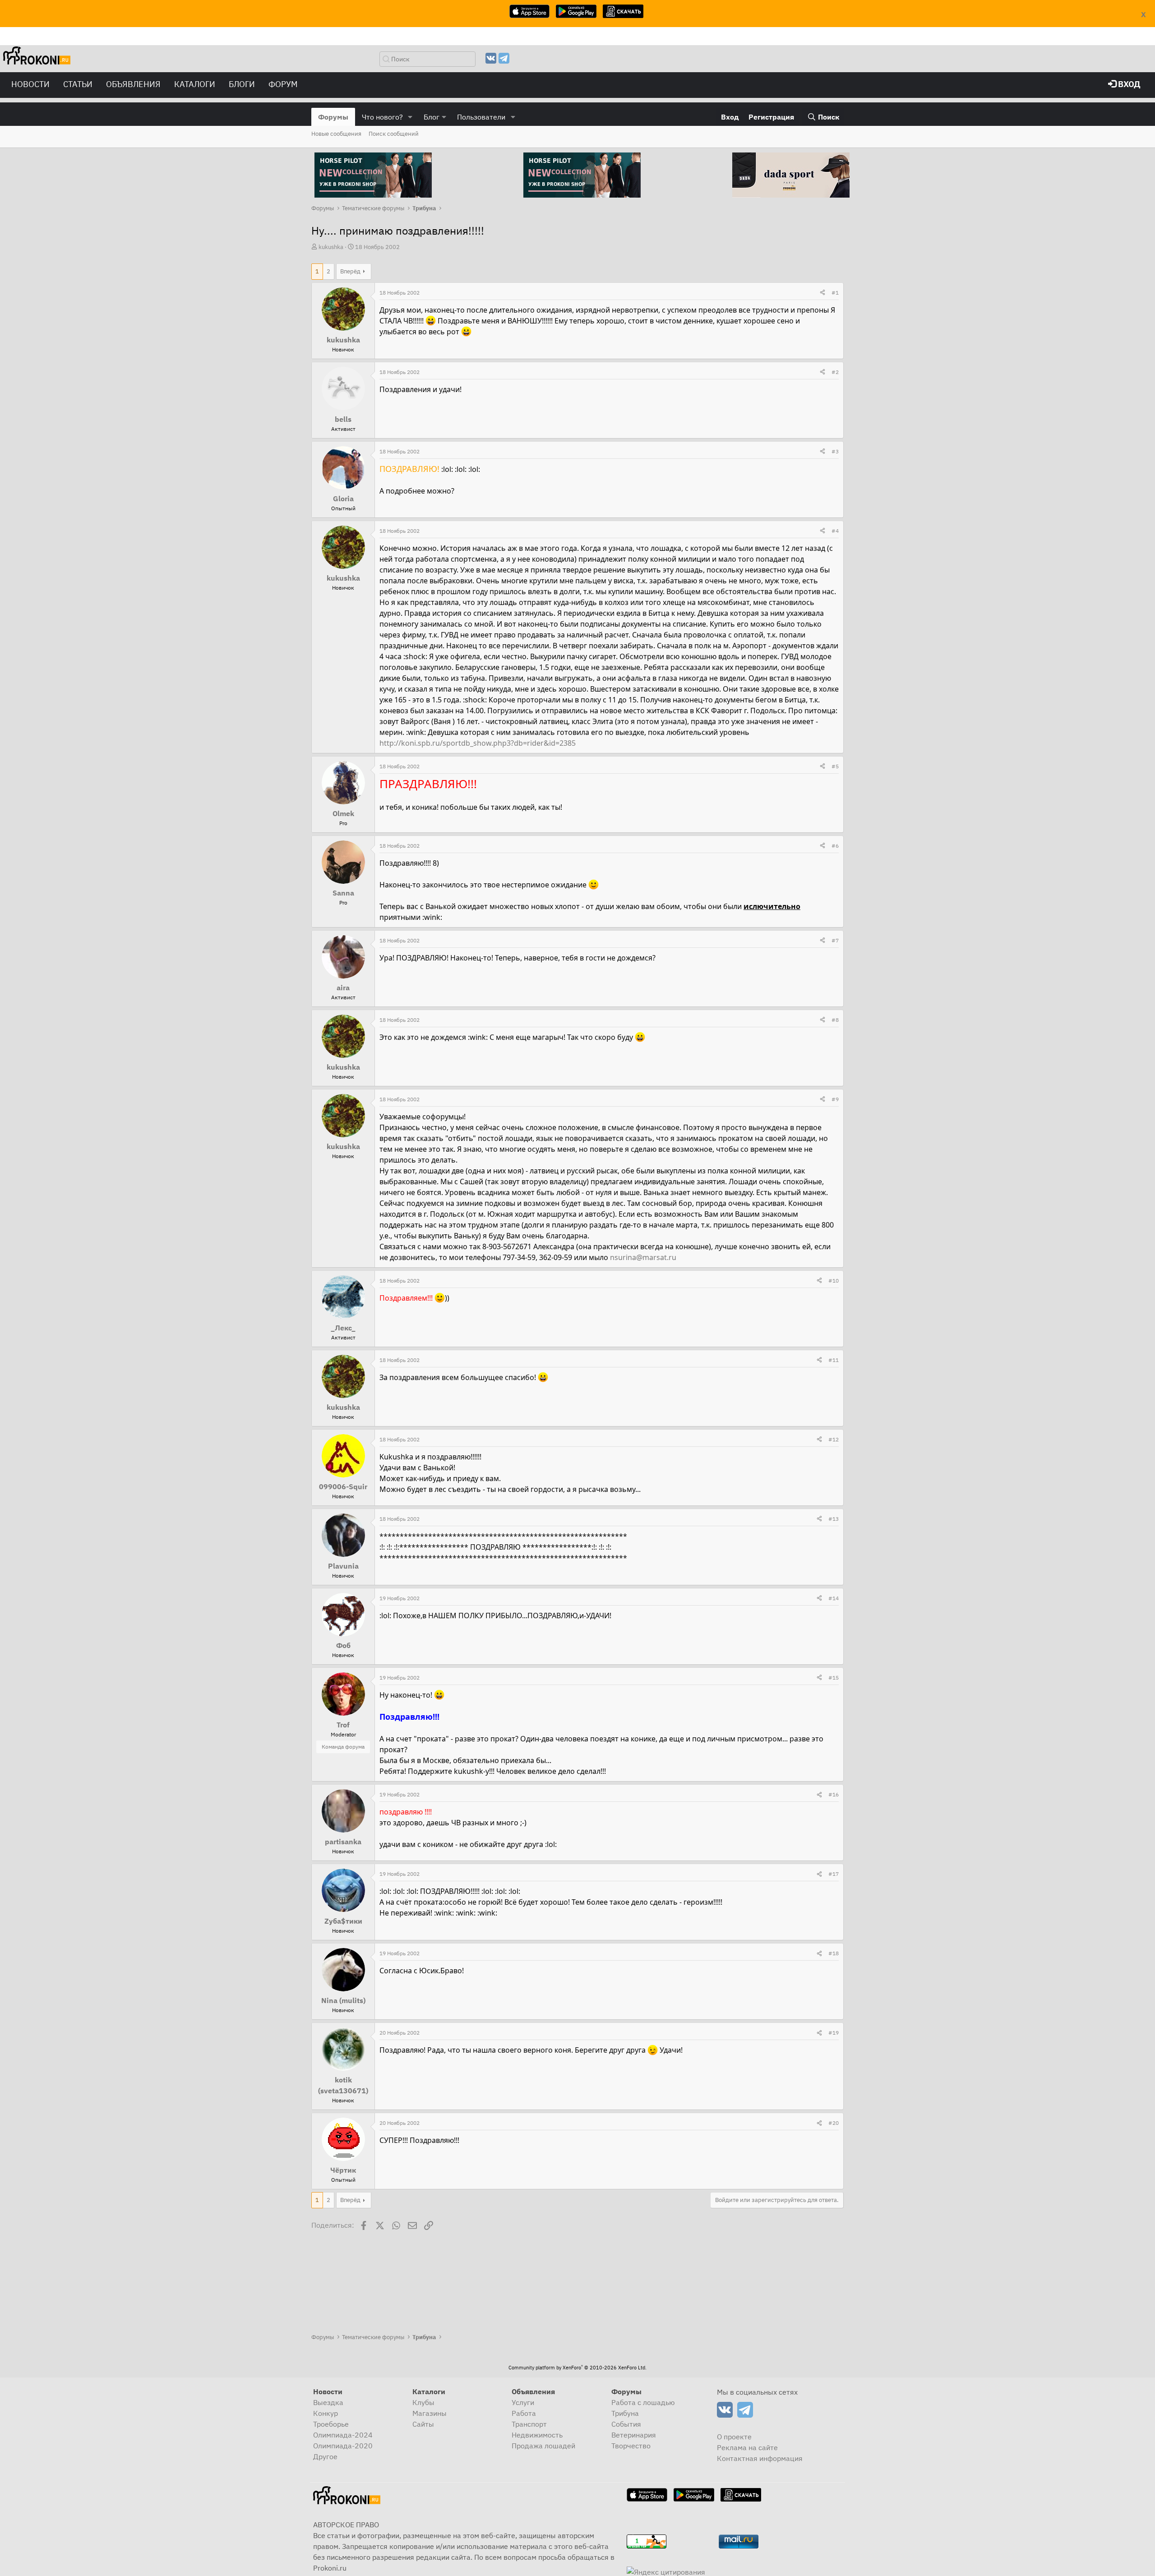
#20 (834, 2123)
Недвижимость (537, 2435)
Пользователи (481, 117)
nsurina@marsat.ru (643, 1257)
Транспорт (529, 2424)
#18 (834, 1953)
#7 (835, 940)
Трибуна (625, 2413)
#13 (834, 1519)
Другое (325, 2456)
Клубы (423, 2402)
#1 (835, 293)
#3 (835, 451)
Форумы (333, 117)
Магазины (430, 2413)
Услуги (523, 2402)
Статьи (78, 84)
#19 (834, 2033)
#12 (834, 1439)
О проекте (734, 2437)
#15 (834, 1678)
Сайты (423, 2424)
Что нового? (382, 117)
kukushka (331, 247)
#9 (835, 1099)
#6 (835, 846)
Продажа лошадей (543, 2446)
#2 (835, 372)
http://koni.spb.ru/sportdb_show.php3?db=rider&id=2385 (478, 743)
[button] (410, 117)
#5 (835, 766)
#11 (834, 1360)
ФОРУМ (283, 84)
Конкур (326, 2413)
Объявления (133, 84)
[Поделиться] (822, 293)
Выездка (328, 2402)
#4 (835, 531)
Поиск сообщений (394, 134)
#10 (834, 1281)
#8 (835, 1020)
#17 (834, 1874)
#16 (834, 1794)
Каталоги (195, 84)
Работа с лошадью (643, 2402)
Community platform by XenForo (577, 2368)
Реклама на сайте (747, 2447)
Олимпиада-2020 (343, 2446)
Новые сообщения (336, 134)
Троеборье (331, 2424)
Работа (524, 2413)
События (626, 2424)
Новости (30, 84)
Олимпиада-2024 (343, 2435)
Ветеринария (634, 2435)
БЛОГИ (242, 84)
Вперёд (350, 271)
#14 (834, 1598)
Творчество (631, 2446)
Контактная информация (760, 2458)
